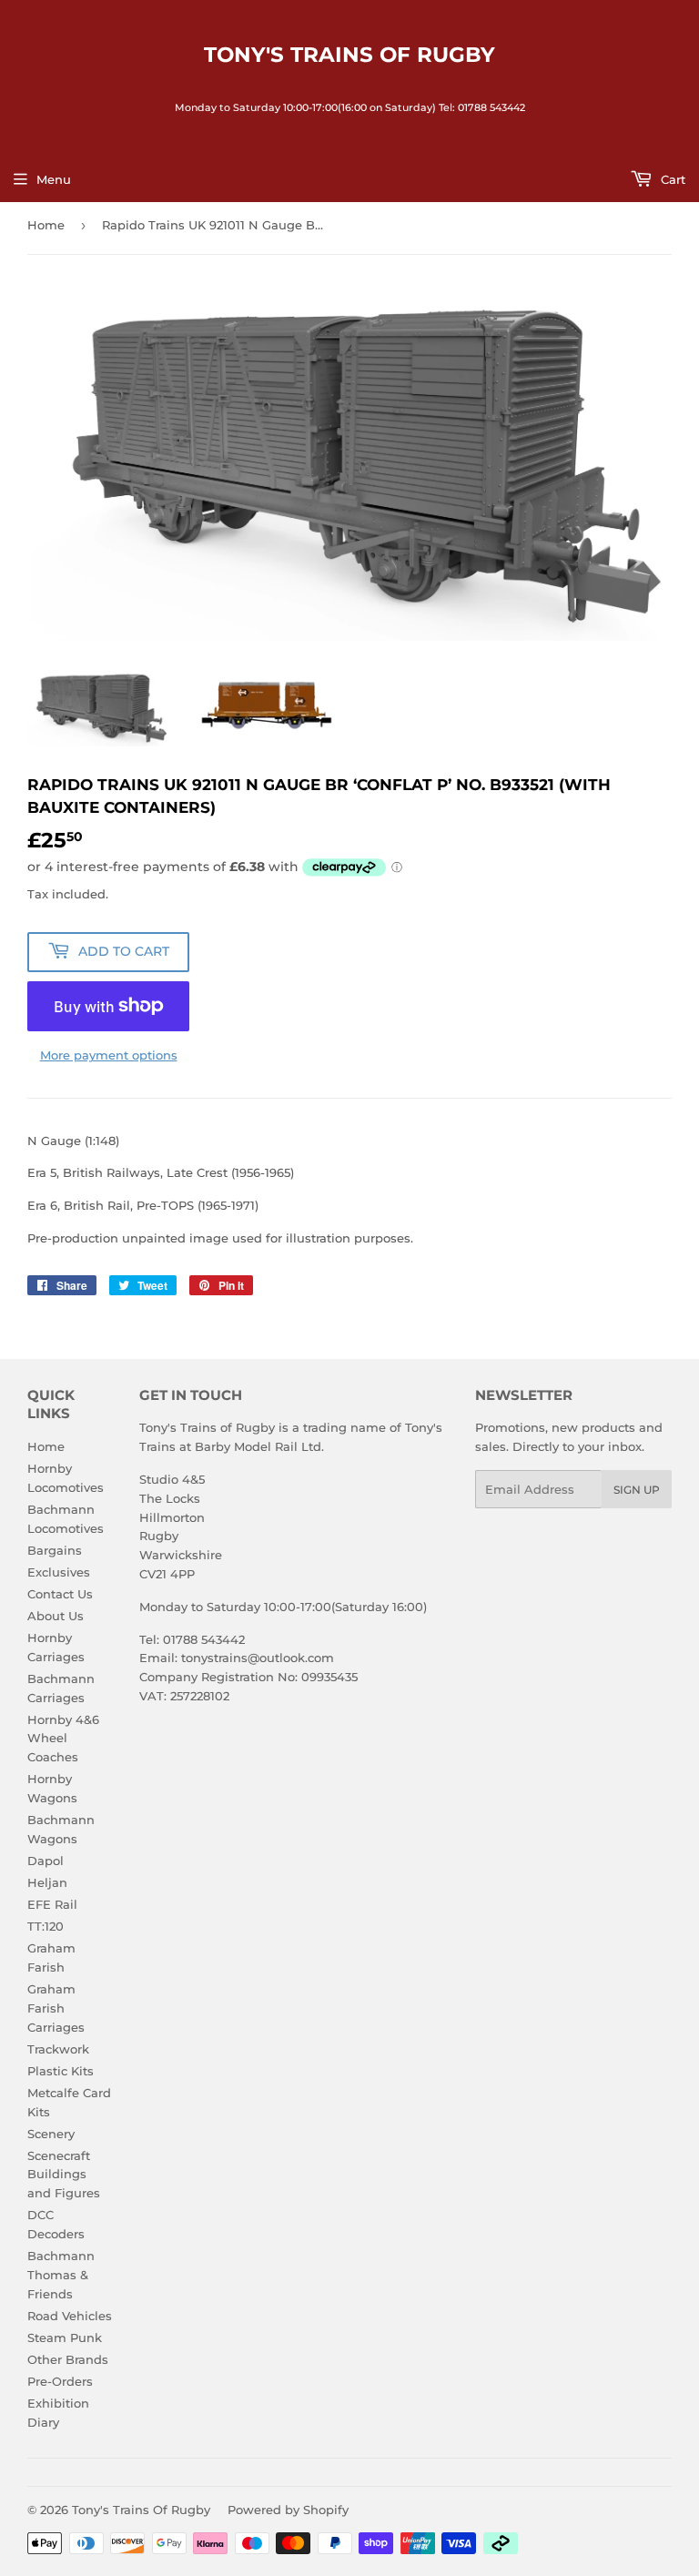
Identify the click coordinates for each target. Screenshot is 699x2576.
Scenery (51, 2134)
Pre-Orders (60, 2381)
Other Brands (68, 2359)
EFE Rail (52, 1904)
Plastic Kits (61, 2071)
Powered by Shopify (288, 2510)
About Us (56, 1616)
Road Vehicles (70, 2316)
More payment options (109, 1055)
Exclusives (59, 1572)
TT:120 (46, 1926)
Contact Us (60, 1594)
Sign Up (637, 1490)
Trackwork (58, 2049)
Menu (54, 179)
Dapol (46, 1861)
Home (46, 225)
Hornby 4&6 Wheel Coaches (63, 1739)
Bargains (55, 1550)
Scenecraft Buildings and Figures (64, 2175)
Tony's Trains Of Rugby (349, 55)
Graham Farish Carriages (56, 2008)
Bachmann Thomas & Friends (61, 2275)
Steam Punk (65, 2338)
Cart (671, 179)
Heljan (47, 1882)
